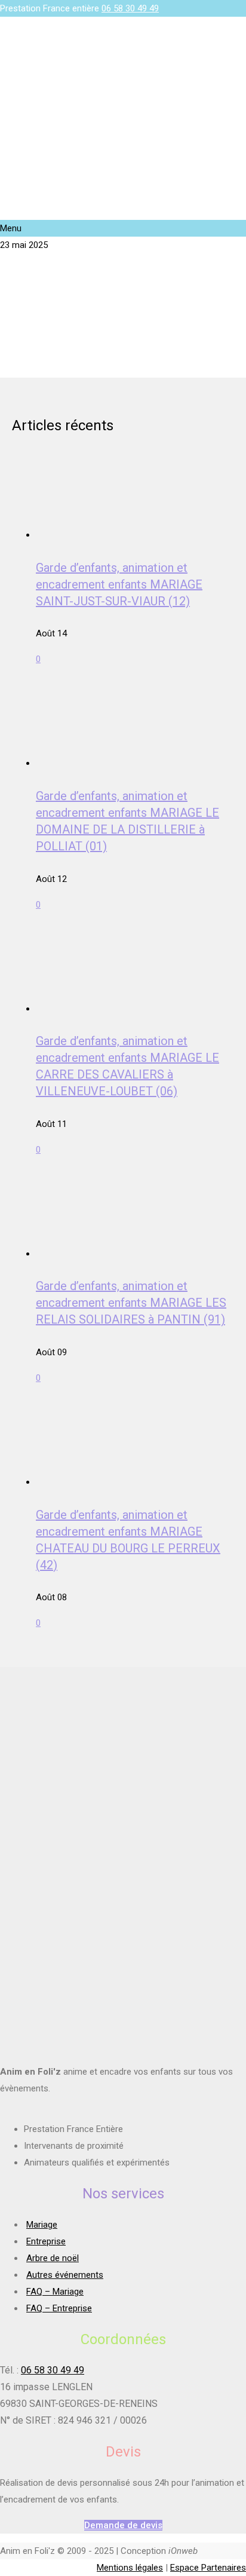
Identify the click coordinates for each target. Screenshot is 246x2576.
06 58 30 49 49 (130, 8)
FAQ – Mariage (55, 2292)
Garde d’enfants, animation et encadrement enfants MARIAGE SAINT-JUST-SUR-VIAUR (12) (119, 584)
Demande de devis (123, 2525)
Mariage (42, 2225)
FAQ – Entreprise (59, 2308)
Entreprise (46, 2241)
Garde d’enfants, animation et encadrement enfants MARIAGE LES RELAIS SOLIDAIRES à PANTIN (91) (131, 1303)
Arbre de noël (53, 2258)
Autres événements (65, 2275)
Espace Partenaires (208, 2568)
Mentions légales (130, 2568)
